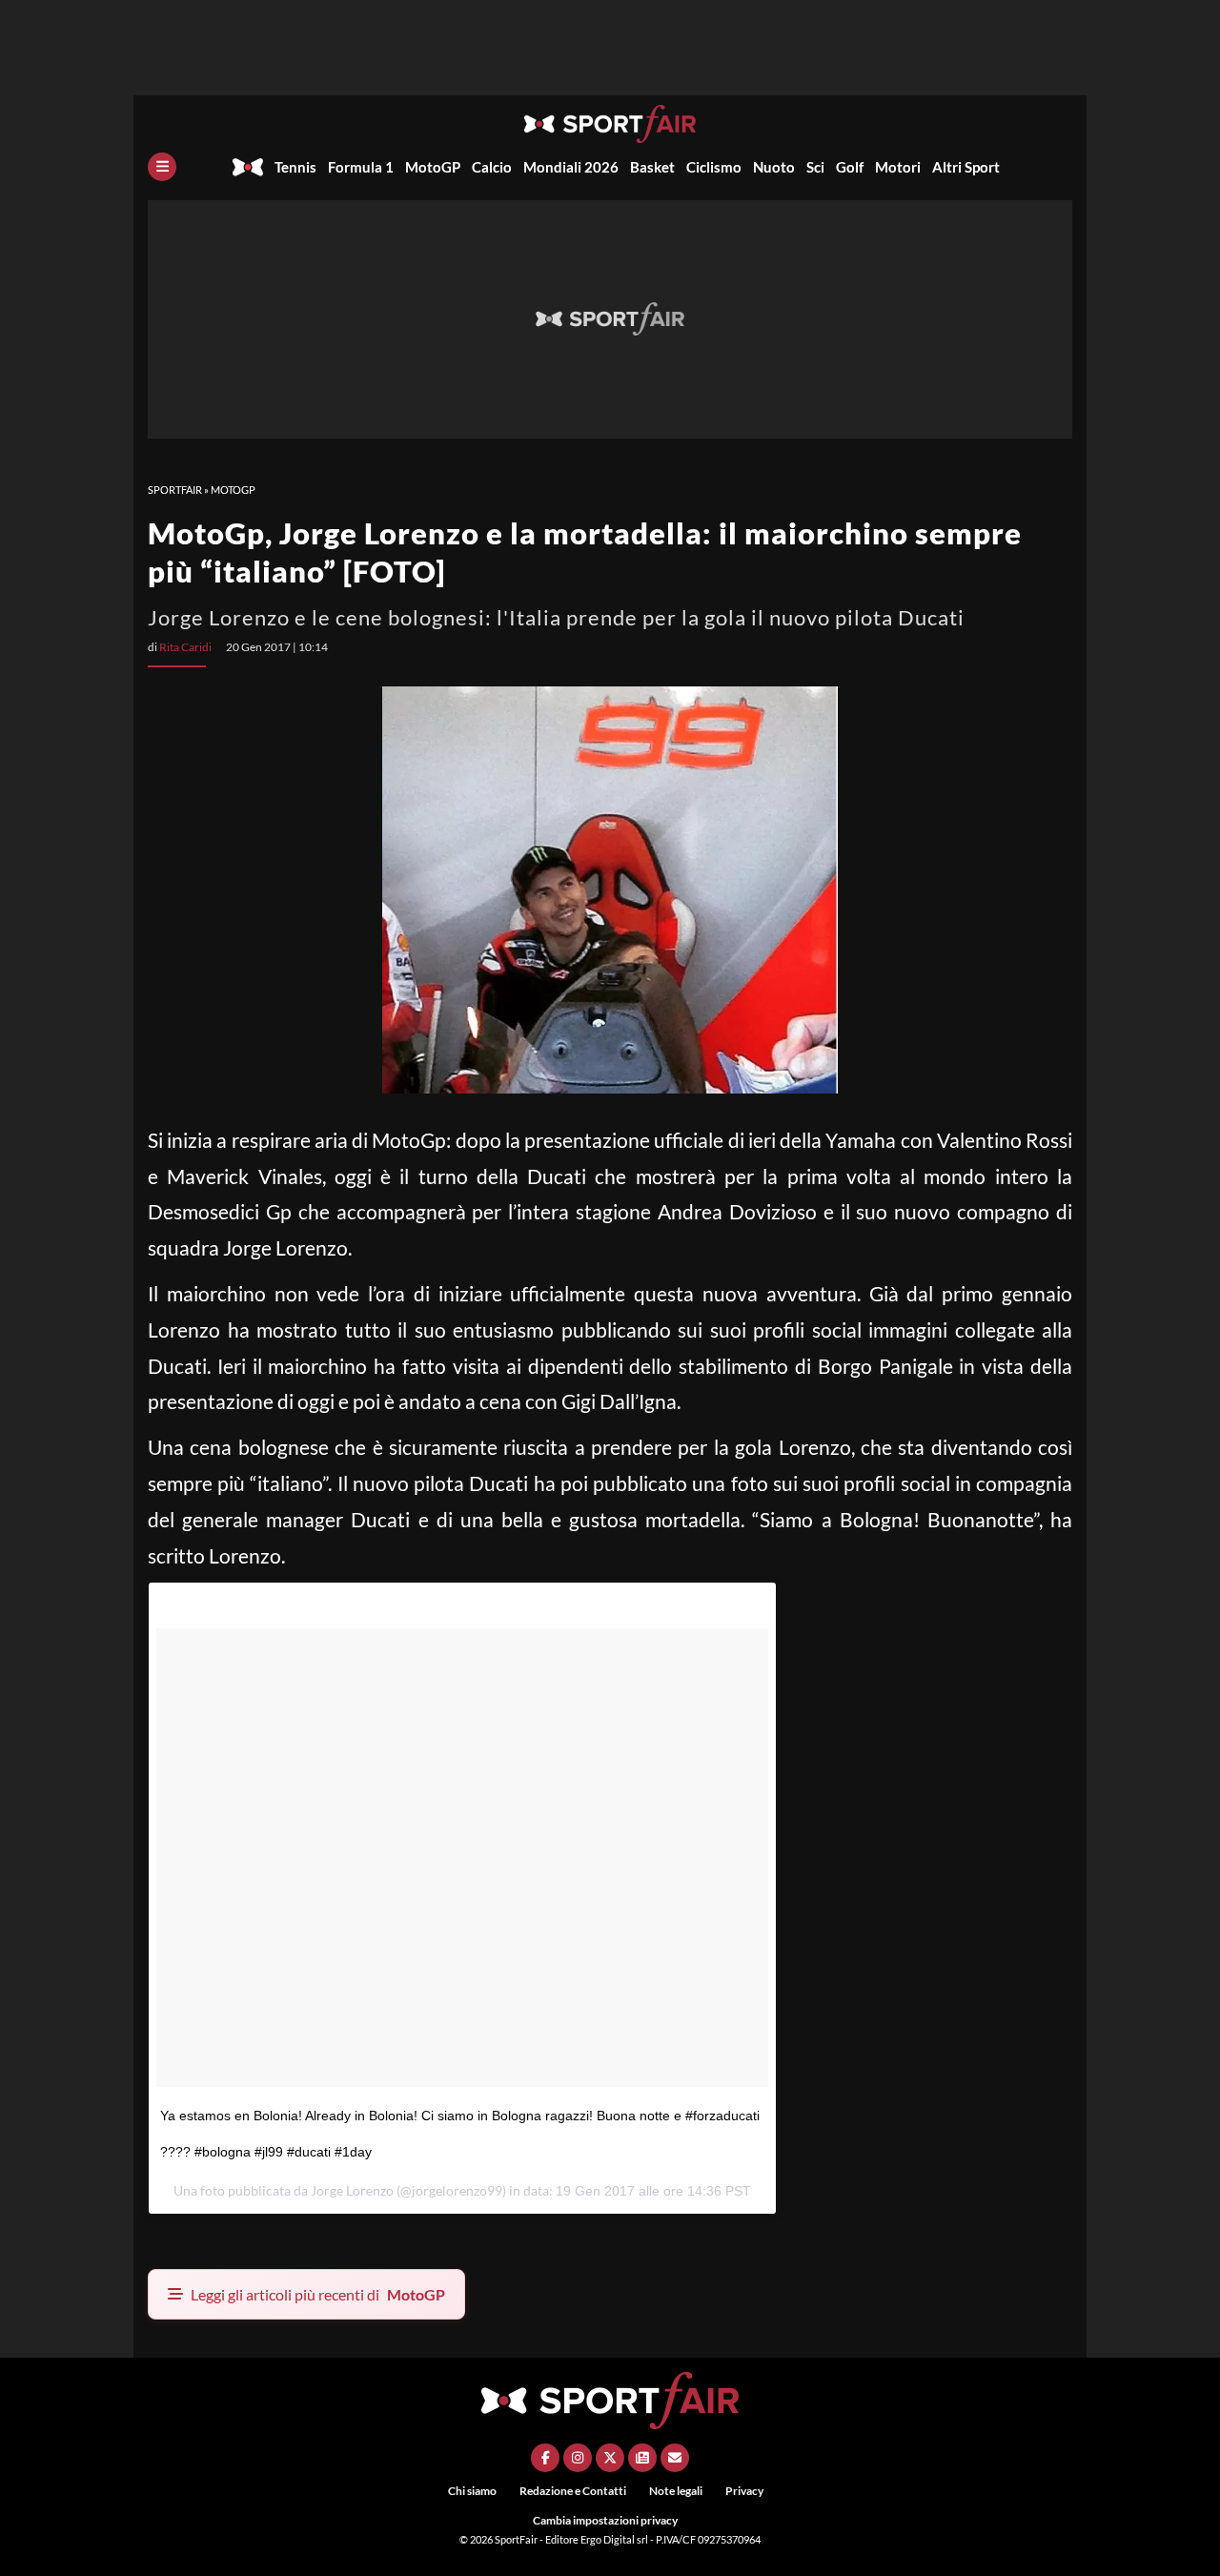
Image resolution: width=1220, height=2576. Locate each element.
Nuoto (774, 167)
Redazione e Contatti (573, 2491)
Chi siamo (472, 2491)
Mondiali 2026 (571, 167)
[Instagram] (578, 2458)
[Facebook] (545, 2458)
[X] (610, 2458)
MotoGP (433, 167)
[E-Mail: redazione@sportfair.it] (675, 2458)
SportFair (175, 490)
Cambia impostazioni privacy (605, 2520)
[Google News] (642, 2458)
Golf (850, 167)
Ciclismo (714, 167)
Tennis (295, 167)
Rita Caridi (185, 647)
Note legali (676, 2491)
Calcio (492, 167)
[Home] (248, 167)
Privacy (744, 2491)
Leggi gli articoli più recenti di (318, 2294)
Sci (815, 167)
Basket (652, 167)
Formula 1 (361, 167)
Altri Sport (966, 167)
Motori (898, 167)
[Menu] (162, 167)
